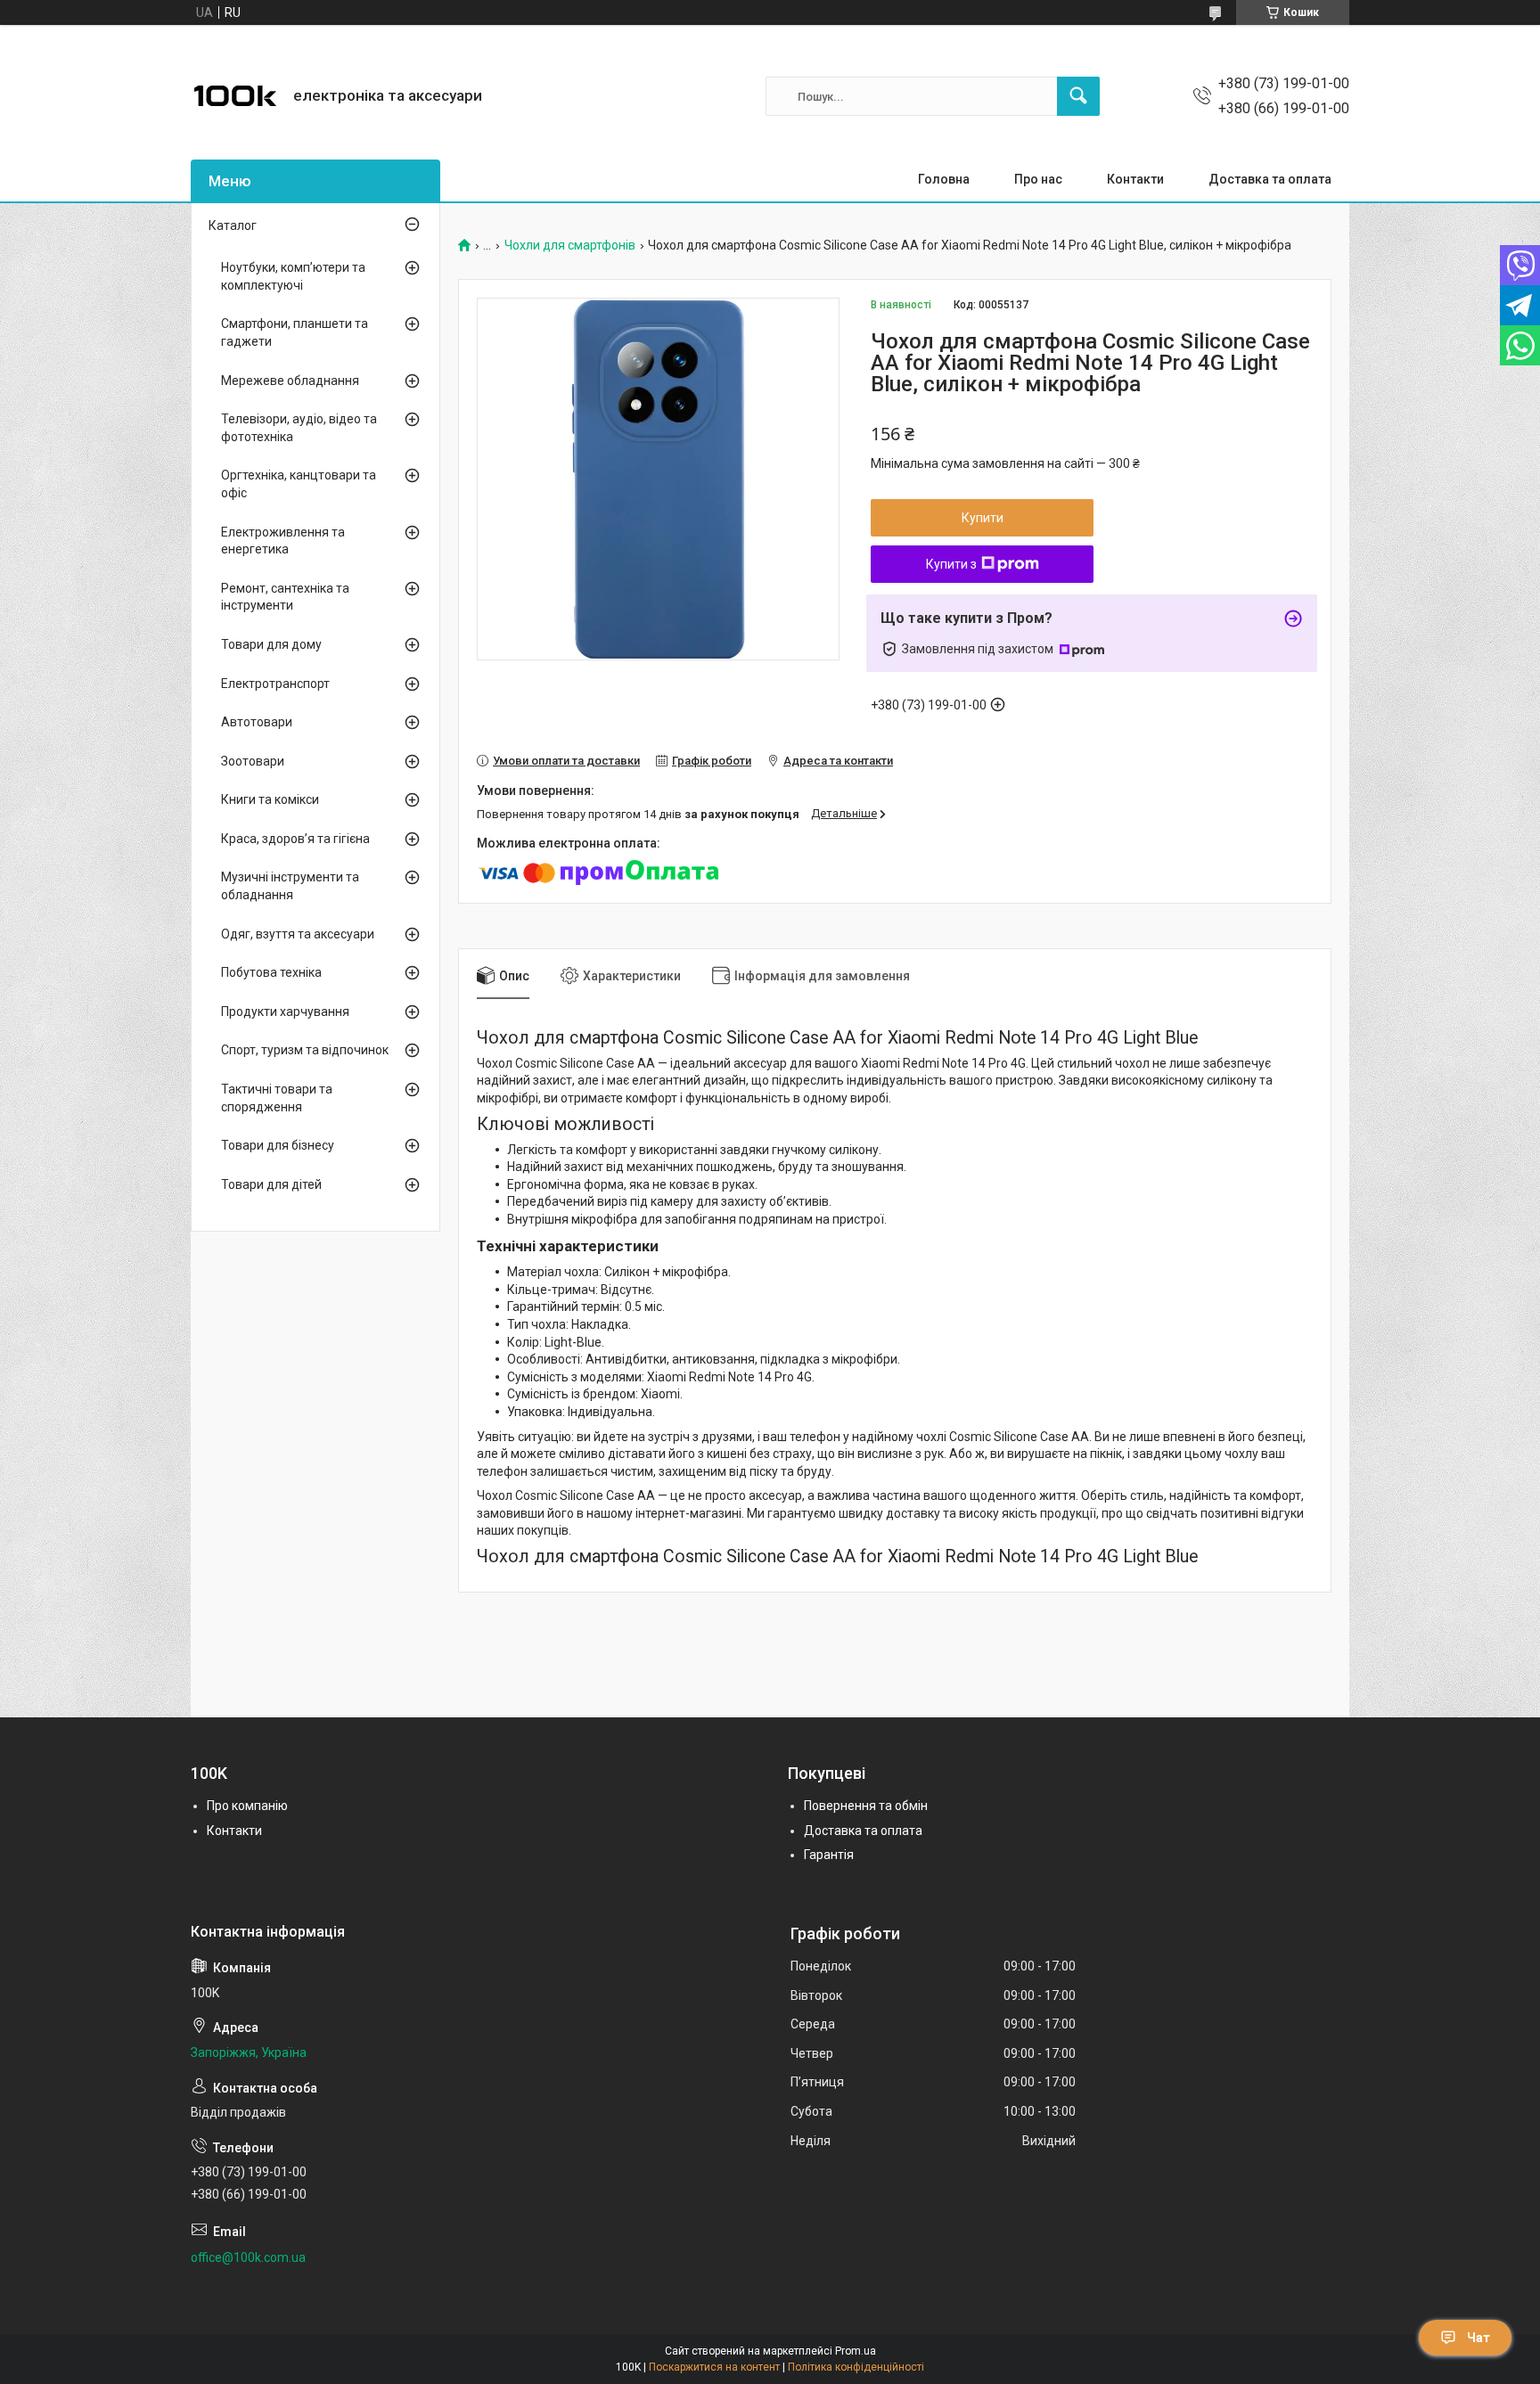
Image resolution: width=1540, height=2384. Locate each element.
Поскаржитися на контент (714, 2367)
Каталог (233, 225)
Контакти (1135, 179)
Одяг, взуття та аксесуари (298, 934)
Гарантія (829, 1855)
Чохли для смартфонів (570, 246)
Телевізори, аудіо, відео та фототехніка (299, 428)
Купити (983, 518)
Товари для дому (271, 644)
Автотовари (257, 722)
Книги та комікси (270, 799)
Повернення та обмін (866, 1806)
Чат (1479, 2338)
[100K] (235, 96)
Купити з (951, 564)
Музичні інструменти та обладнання (290, 886)
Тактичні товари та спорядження (277, 1098)
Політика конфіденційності (856, 2367)
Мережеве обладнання (290, 381)
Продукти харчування (285, 1012)
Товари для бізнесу (278, 1145)
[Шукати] (1078, 96)
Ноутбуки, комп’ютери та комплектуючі (293, 276)
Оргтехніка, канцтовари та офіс (299, 484)
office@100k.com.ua (248, 2257)
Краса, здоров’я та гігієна (295, 839)
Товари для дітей (271, 1184)
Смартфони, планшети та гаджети (295, 332)
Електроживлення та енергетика (283, 541)
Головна (944, 179)
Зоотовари (253, 761)
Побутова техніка (271, 972)
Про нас (1038, 179)
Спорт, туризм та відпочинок (305, 1050)
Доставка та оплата (1270, 179)
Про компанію (247, 1806)
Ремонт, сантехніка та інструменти (285, 597)
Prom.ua (856, 2351)
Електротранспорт (275, 684)
